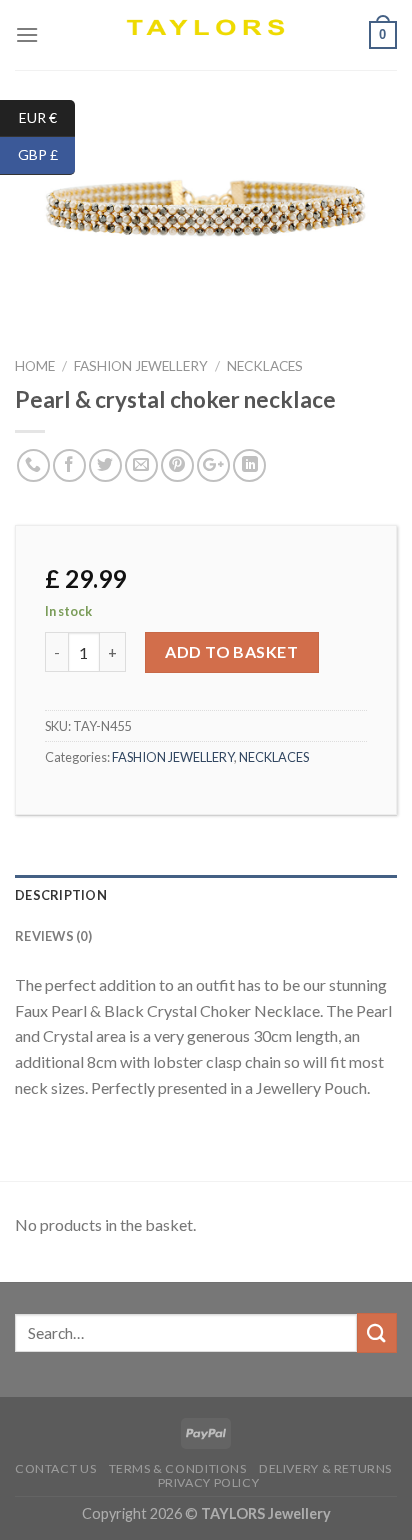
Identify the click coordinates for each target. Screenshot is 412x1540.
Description (61, 895)
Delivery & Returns (325, 1468)
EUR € (47, 116)
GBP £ (46, 154)
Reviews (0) (53, 936)
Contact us (55, 1468)
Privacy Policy (209, 1482)
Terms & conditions (178, 1468)
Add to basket (231, 651)
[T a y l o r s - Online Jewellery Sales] (206, 35)
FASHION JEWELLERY (141, 366)
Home (35, 366)
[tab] (206, 895)
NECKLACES (265, 366)
